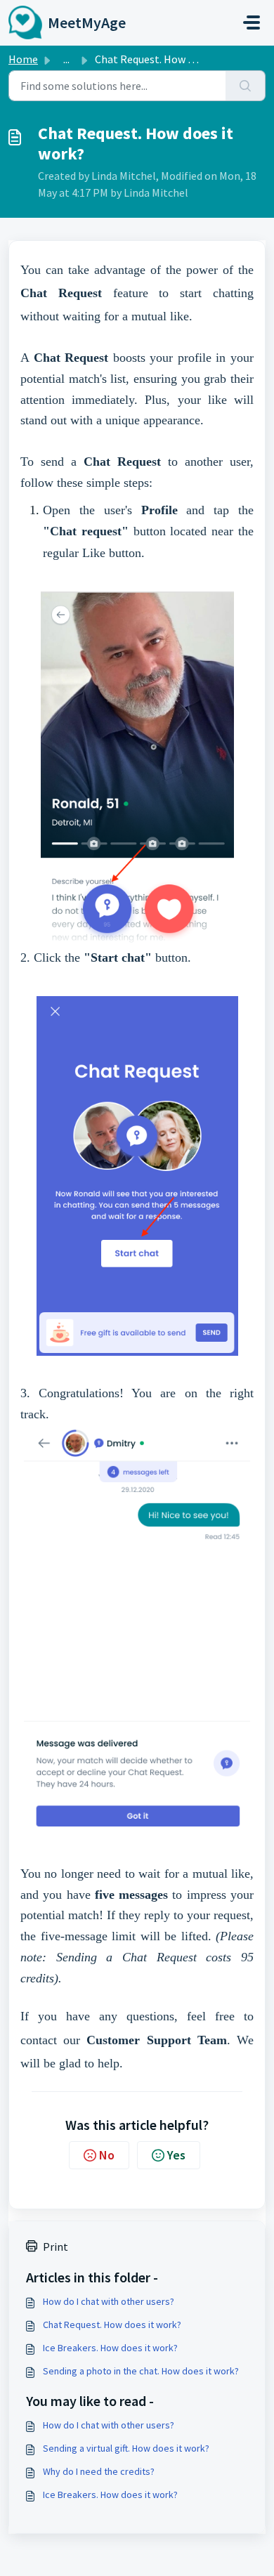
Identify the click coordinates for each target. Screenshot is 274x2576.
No (107, 2155)
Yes (176, 2155)
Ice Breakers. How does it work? (110, 2348)
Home (23, 59)
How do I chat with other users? (109, 2301)
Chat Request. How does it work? (112, 2325)
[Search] (246, 86)
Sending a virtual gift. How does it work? (126, 2448)
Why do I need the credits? (99, 2471)
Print (56, 2247)
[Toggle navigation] (252, 22)
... (66, 59)
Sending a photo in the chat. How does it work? (141, 2371)
